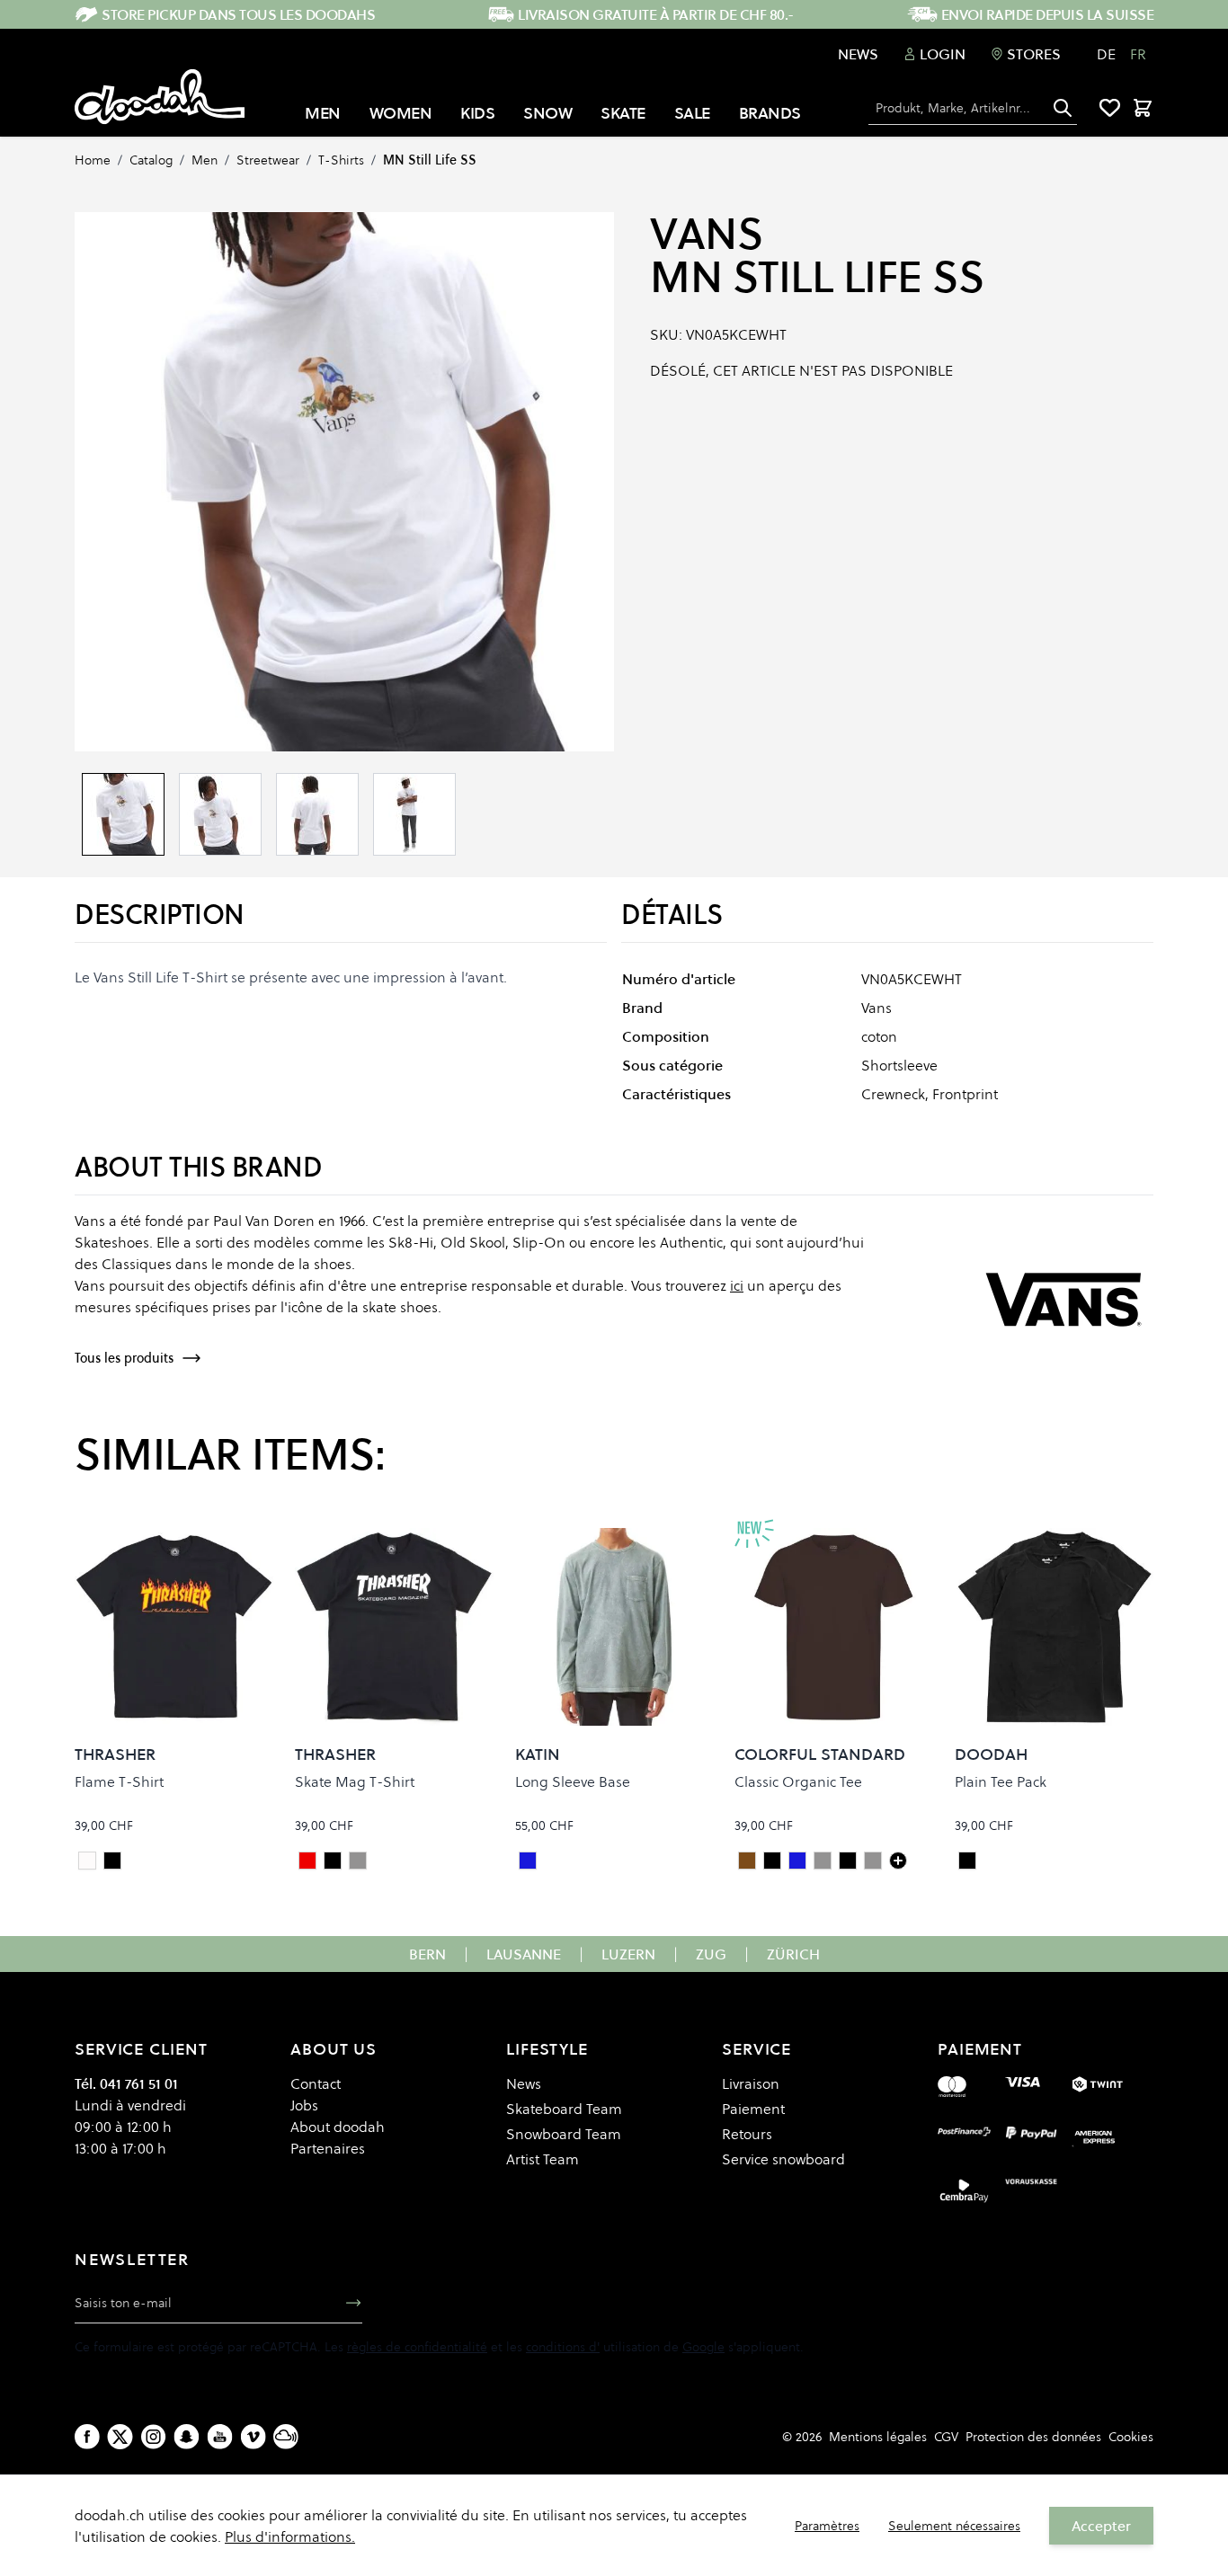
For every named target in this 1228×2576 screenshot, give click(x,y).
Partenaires (328, 2148)
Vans (706, 234)
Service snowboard (783, 2159)
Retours (747, 2134)
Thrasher (115, 1754)
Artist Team (543, 2159)
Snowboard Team (564, 2134)
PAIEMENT (980, 2049)
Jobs (304, 2105)
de (1106, 54)
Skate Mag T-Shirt (355, 1781)
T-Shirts (341, 160)
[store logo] (160, 97)
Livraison (751, 2083)
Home (93, 160)
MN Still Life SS (430, 160)
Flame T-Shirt (119, 1781)
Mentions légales (878, 2437)
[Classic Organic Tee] (898, 1861)
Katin (538, 1754)
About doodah (338, 2127)
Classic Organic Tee (798, 1781)
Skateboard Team (564, 2109)
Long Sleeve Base (573, 1781)
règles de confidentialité (417, 2347)
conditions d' (563, 2347)
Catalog (151, 160)
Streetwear (268, 160)
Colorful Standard (820, 1754)
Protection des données (1033, 2437)
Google (703, 2347)
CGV (946, 2437)
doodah (991, 1754)
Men (205, 160)
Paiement (753, 2109)
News (858, 54)
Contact (316, 2083)
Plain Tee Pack (1001, 1781)
